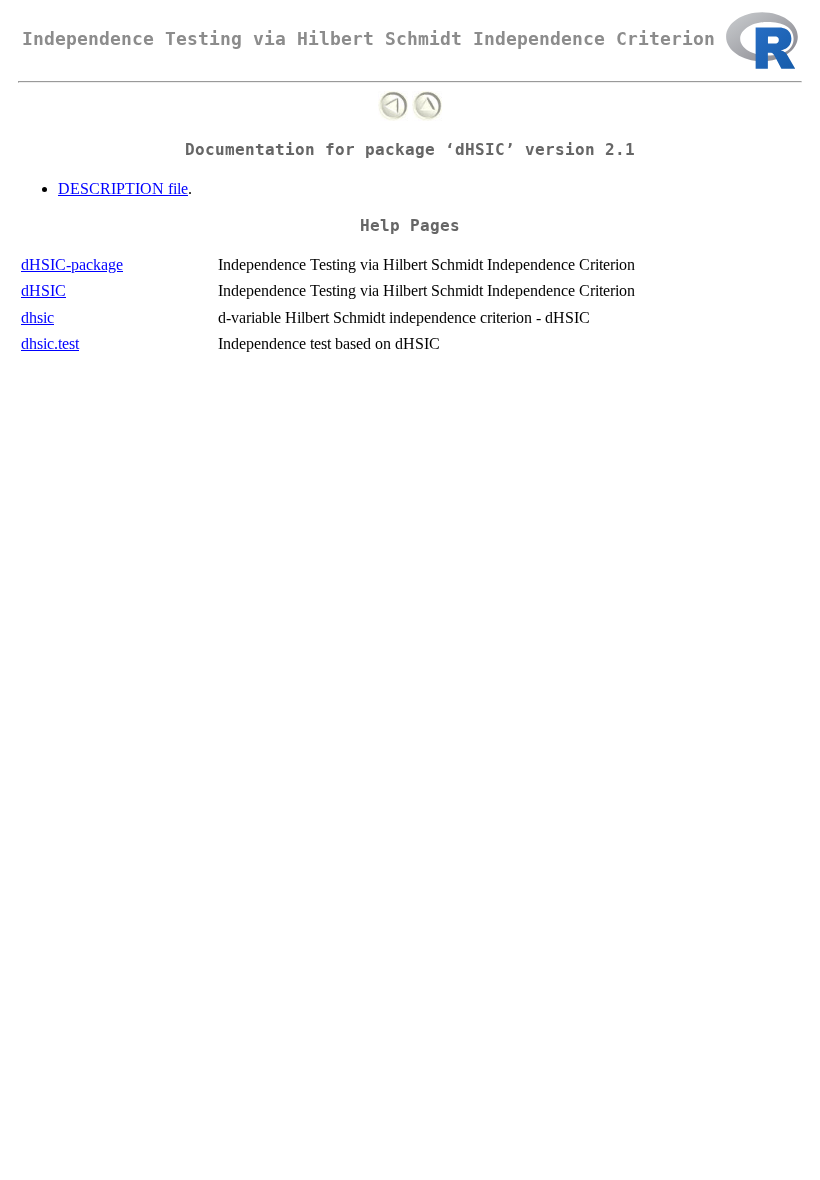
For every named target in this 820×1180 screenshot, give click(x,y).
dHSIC (43, 290)
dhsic (37, 317)
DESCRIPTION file (123, 188)
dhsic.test (50, 343)
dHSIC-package (72, 264)
